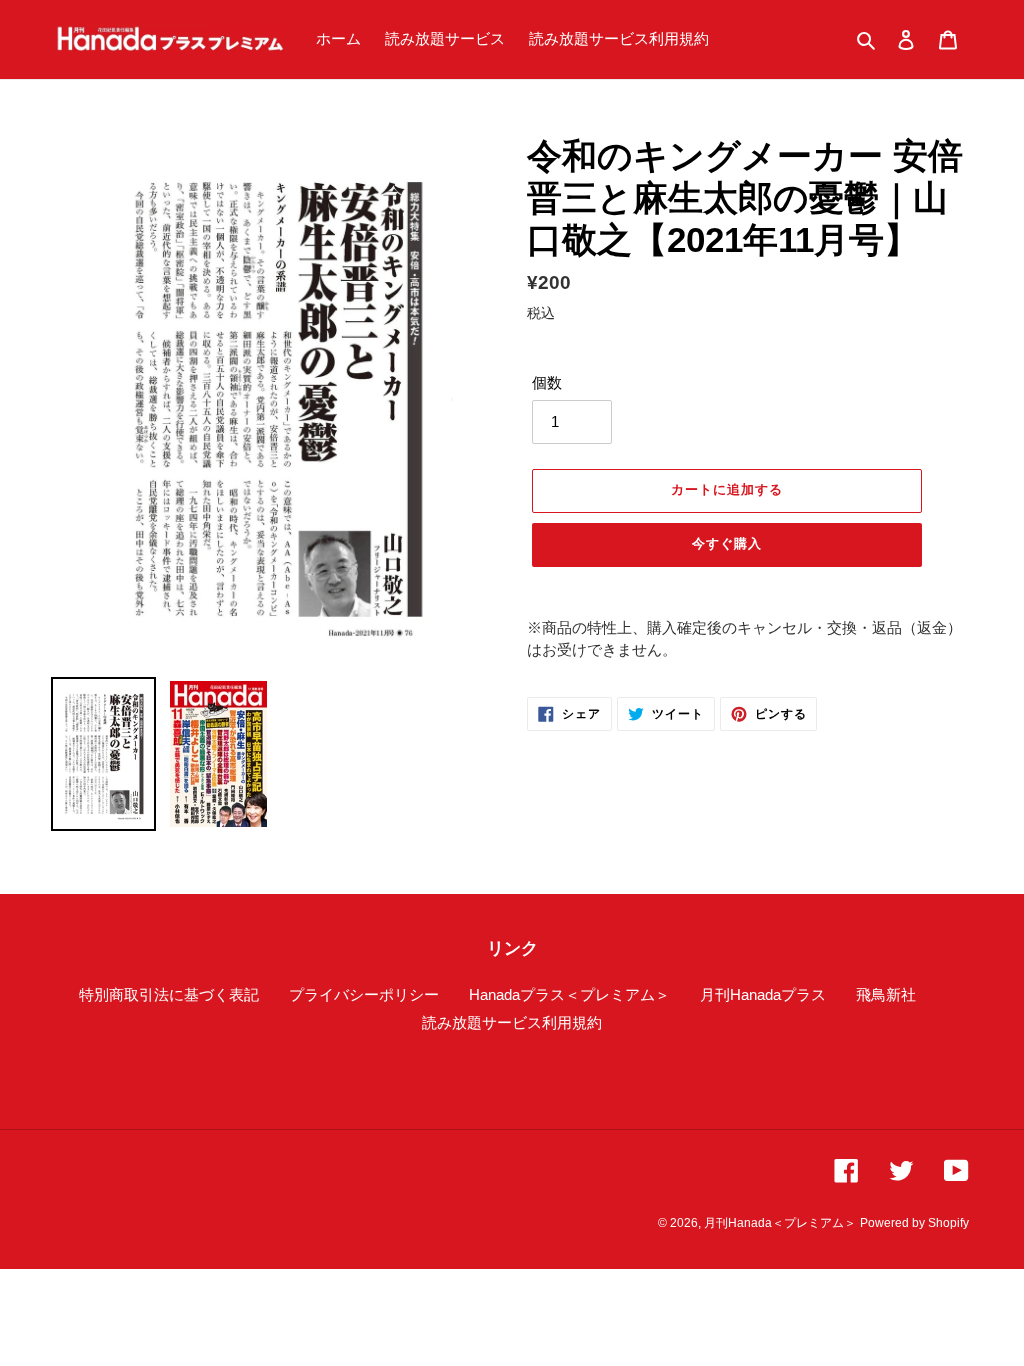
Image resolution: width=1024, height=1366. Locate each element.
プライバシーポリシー (364, 994)
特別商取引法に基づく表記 (169, 994)
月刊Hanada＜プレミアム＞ (780, 1223)
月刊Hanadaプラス (763, 994)
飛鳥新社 (886, 994)
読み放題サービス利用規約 (512, 1022)
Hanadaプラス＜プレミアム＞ (569, 994)
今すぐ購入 (727, 543)
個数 (547, 382)
